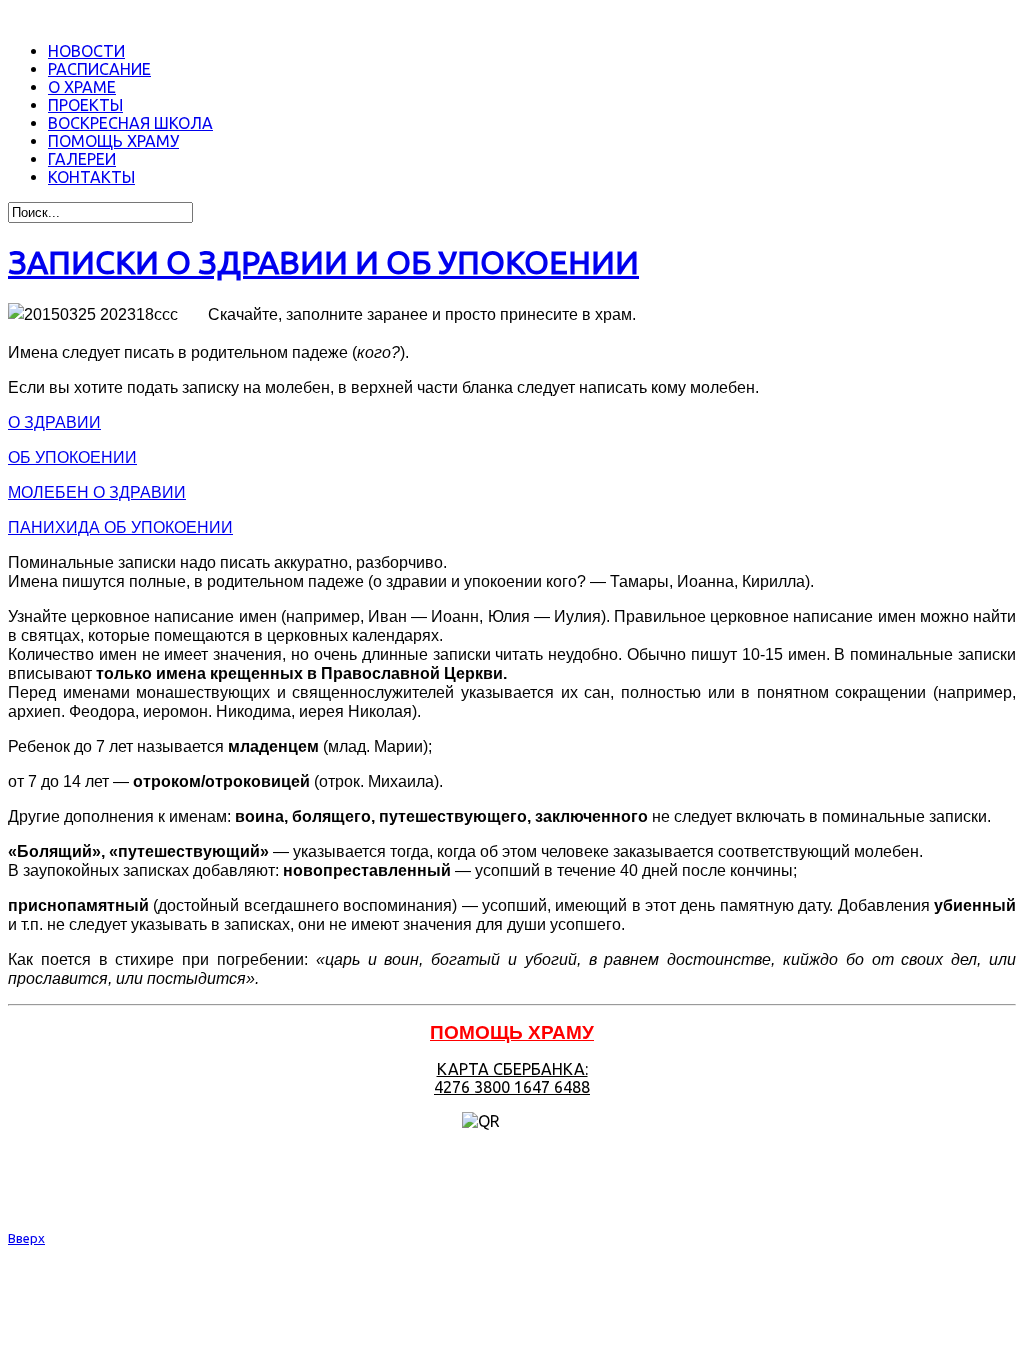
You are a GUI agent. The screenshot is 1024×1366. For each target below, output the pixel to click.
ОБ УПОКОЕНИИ (72, 457)
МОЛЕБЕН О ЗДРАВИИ (97, 492)
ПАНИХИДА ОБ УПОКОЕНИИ (120, 527)
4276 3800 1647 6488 (512, 1087)
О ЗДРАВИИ (54, 422)
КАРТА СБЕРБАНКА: (512, 1069)
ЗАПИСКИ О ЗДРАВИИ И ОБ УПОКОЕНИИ (323, 262)
